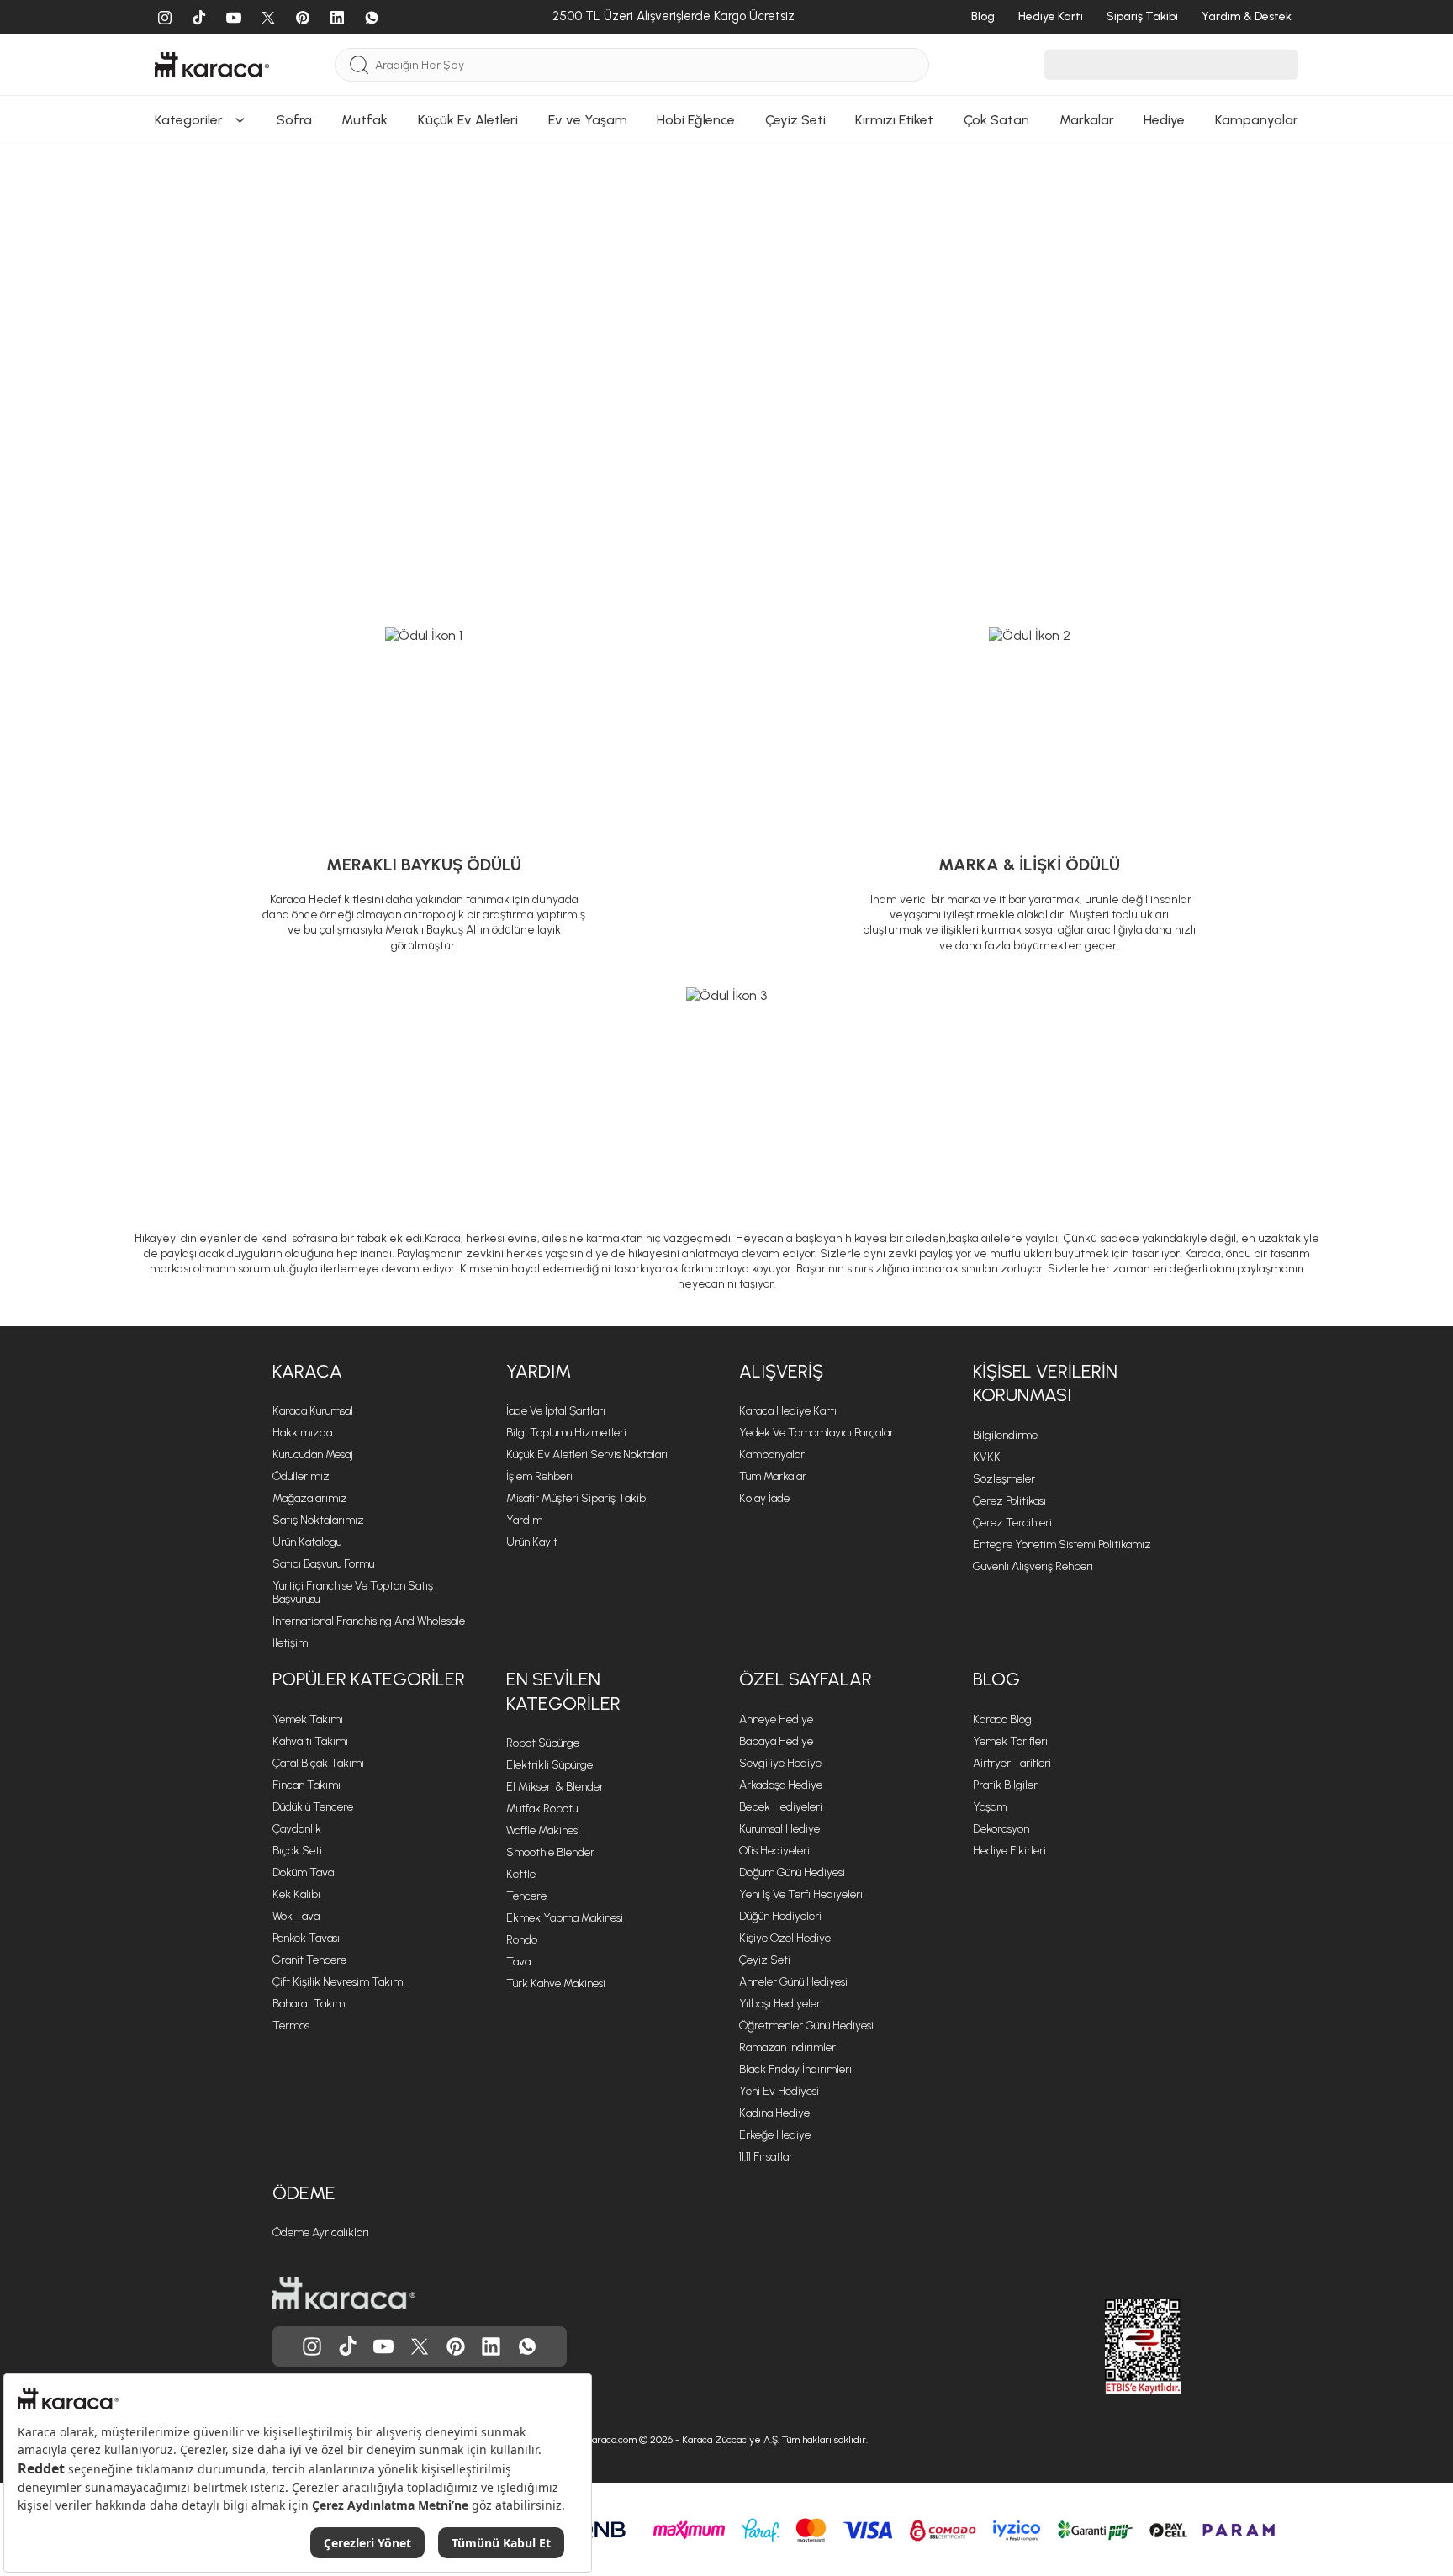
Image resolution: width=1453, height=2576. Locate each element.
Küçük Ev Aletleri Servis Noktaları (587, 1455)
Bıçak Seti (297, 1851)
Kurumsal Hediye (779, 1829)
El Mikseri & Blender (555, 1787)
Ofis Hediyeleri (774, 1851)
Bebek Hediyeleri (781, 1807)
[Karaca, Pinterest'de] (456, 2346)
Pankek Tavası (306, 1938)
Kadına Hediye (774, 2113)
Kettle (521, 1874)
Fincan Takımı (306, 1785)
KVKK (987, 1457)
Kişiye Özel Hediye (785, 1938)
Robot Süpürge (543, 1743)
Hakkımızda (302, 1433)
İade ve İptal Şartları (556, 1411)
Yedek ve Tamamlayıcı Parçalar (816, 1433)
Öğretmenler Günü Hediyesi (806, 2026)
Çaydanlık (297, 1829)
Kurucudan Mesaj (313, 1455)
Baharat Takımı (310, 2004)
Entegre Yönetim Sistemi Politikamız (1062, 1545)
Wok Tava (296, 1916)
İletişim (290, 1643)
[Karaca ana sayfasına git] (344, 2293)
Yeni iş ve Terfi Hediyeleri (801, 1894)
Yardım (539, 1371)
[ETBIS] (1112, 2346)
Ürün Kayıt (532, 1542)
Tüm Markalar (773, 1476)
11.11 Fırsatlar (766, 2157)
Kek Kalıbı (296, 1894)
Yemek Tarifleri (1010, 1741)
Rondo (522, 1940)
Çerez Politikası (1009, 1501)
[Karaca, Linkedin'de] (491, 2346)
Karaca (307, 1371)
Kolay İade (764, 1498)
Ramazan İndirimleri (789, 2047)
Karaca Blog (1002, 1719)
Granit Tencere (309, 1960)
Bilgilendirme (1005, 1435)
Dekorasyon (1001, 1829)
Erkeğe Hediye (775, 2135)
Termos (291, 2026)
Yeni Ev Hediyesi (779, 2091)
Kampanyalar (772, 1455)
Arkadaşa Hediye (781, 1785)
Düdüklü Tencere (313, 1807)
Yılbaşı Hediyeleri (781, 2004)
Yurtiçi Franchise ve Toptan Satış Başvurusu (353, 1592)
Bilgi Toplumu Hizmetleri (566, 1433)
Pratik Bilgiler (1005, 1785)
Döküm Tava (303, 1872)
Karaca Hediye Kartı (788, 1411)
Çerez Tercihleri (1012, 1523)
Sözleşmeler (1004, 1479)
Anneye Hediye (776, 1719)
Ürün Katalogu (307, 1542)
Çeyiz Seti (765, 1960)
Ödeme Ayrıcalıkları (321, 2232)
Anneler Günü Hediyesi (793, 1982)
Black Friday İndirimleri (795, 2069)
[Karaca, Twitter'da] (420, 2346)
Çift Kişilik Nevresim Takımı (339, 1982)
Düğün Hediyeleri (780, 1916)
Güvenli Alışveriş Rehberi (1033, 1566)
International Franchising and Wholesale (369, 1621)
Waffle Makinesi (543, 1830)
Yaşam (990, 1807)
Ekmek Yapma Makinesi (565, 1918)
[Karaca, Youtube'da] (383, 2346)
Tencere (526, 1896)
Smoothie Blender (550, 1852)
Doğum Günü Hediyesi (792, 1872)
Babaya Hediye (776, 1741)
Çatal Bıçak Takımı (318, 1763)
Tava (518, 1962)
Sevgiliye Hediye (780, 1763)
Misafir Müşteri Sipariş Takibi (577, 1498)
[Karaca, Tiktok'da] (348, 2346)
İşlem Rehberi (539, 1476)
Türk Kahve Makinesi (556, 1984)
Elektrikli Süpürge (549, 1765)
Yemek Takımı (308, 1719)
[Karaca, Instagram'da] (312, 2346)
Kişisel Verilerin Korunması (1045, 1383)
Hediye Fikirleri (1009, 1851)
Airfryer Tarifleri (1012, 1763)
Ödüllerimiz (301, 1476)
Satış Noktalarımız (318, 1520)
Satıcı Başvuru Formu (323, 1564)
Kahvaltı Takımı (310, 1741)
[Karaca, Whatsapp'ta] (527, 2346)
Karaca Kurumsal (313, 1411)
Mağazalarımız (310, 1498)
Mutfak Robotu (542, 1809)
